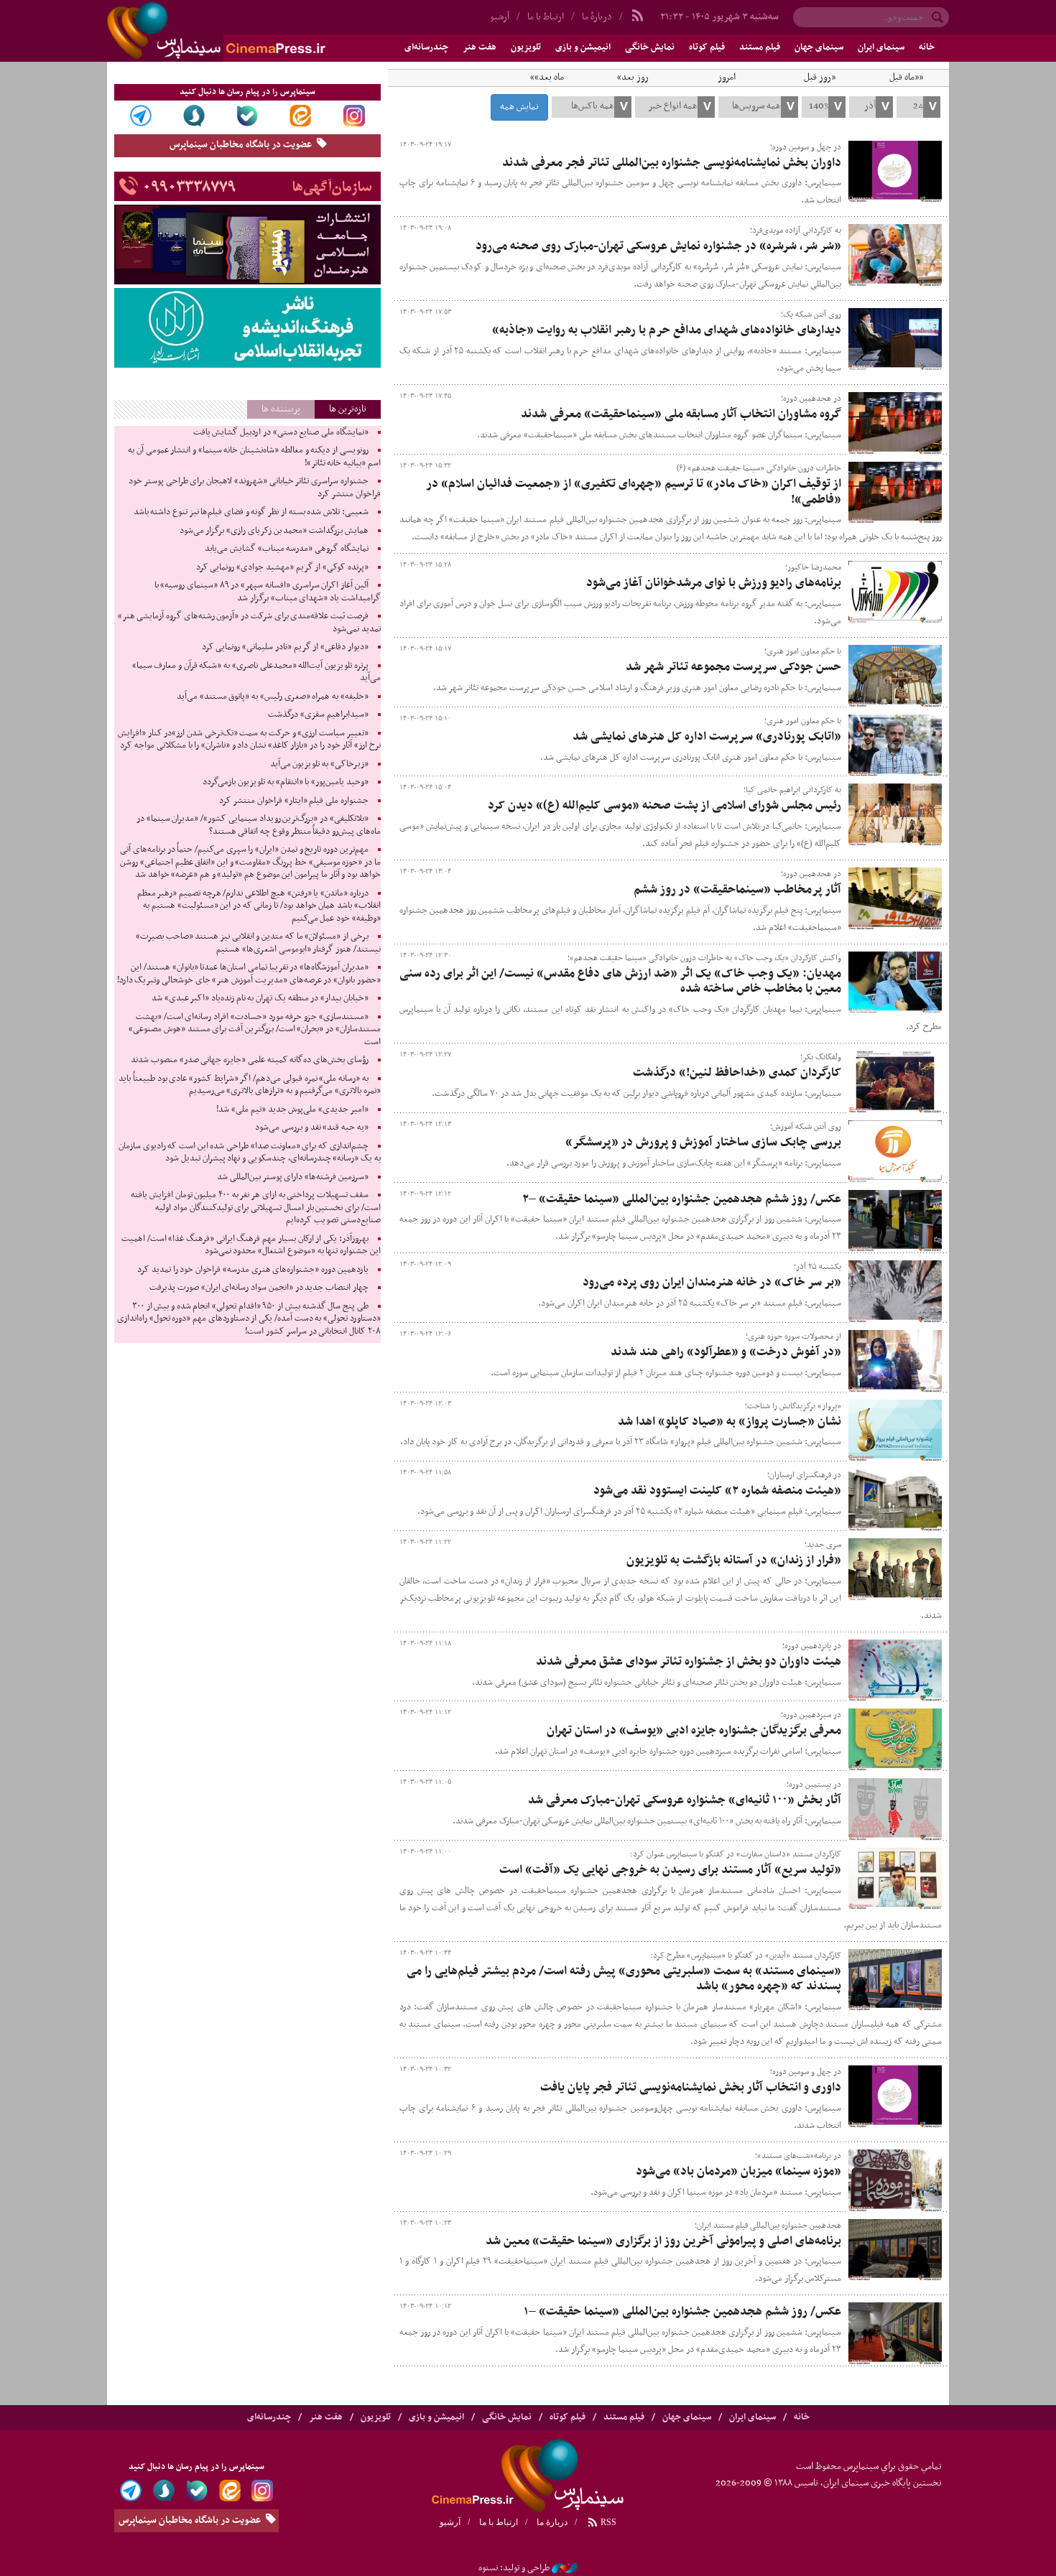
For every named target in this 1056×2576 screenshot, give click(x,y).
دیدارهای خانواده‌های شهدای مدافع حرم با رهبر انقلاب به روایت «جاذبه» (667, 330)
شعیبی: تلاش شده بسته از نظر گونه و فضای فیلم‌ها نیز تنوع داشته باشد (251, 512)
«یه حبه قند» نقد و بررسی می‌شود (311, 1127)
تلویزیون (526, 47)
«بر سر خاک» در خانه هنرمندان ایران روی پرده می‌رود (712, 1283)
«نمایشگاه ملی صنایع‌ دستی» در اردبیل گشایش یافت (281, 432)
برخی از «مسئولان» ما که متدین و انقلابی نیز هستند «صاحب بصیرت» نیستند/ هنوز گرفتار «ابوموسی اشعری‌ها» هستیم (258, 943)
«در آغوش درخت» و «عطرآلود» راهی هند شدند (726, 1352)
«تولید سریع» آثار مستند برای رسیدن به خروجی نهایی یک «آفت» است (670, 1870)
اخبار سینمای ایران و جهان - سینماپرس (251, 31)
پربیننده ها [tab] (281, 409)
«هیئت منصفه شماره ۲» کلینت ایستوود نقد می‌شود (717, 1491)
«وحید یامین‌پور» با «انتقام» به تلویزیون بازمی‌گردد (285, 782)
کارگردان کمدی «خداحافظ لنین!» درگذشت (737, 1073)
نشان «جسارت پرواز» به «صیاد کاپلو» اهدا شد (730, 1422)
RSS (607, 2522)
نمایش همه (519, 107)
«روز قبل (820, 78)
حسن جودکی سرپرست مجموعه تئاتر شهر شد (733, 667)
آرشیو (500, 17)
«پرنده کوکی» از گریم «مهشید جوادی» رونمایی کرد (282, 567)
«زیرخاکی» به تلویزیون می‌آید (319, 764)
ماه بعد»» (547, 78)
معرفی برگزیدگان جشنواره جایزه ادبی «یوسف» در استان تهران (694, 1731)
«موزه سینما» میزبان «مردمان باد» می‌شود (738, 2172)
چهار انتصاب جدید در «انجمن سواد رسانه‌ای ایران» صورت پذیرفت (259, 1288)
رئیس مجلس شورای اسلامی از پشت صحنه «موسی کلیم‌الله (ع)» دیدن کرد (664, 806)
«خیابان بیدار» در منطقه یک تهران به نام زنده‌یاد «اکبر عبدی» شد (260, 998)
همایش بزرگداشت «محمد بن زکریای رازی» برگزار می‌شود (274, 531)
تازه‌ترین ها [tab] (348, 409)
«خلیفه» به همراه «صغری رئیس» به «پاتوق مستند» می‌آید (273, 697)
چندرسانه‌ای (426, 47)
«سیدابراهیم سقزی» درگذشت (318, 715)
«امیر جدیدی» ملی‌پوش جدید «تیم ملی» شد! (292, 1110)
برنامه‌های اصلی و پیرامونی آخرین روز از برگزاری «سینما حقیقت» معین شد (663, 2241)
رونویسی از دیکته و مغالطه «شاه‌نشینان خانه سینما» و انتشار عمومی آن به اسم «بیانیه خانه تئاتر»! (254, 457)
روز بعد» (633, 78)
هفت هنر (480, 47)
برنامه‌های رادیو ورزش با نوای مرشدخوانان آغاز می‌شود (714, 583)
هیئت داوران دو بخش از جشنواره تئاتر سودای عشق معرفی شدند (689, 1662)
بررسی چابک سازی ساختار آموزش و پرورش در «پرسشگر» (703, 1143)
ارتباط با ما (546, 17)
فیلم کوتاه (707, 47)
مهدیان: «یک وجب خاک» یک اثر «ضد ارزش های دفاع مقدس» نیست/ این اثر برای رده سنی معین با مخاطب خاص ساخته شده (620, 982)
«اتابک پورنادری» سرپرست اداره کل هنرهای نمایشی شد (707, 737)
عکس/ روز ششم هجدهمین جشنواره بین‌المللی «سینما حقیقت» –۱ (682, 2312)
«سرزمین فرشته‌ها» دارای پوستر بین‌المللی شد (293, 1177)
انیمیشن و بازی (583, 47)
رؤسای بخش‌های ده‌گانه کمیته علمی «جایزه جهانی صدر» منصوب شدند (249, 1060)
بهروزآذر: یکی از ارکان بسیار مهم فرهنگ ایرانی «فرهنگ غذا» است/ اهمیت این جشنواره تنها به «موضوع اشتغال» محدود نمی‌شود (251, 1245)
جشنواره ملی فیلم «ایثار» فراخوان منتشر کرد (293, 801)
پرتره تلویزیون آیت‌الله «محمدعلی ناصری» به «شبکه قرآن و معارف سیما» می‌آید (256, 672)
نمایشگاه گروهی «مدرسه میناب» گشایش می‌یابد (287, 549)
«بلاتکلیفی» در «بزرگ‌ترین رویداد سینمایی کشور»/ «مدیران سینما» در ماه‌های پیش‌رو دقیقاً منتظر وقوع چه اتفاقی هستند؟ (259, 825)
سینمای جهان (819, 47)
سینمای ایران (881, 47)
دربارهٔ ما (597, 17)
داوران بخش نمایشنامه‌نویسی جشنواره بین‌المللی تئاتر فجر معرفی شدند (672, 163)
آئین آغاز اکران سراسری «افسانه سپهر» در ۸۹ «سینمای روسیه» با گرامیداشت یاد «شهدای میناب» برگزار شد (268, 592)
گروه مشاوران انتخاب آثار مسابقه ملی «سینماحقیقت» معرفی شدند (681, 414)
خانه (927, 47)
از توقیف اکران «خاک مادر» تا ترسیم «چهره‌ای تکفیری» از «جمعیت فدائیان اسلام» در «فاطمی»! (634, 492)
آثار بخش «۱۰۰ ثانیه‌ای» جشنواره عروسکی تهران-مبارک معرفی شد (685, 1800)
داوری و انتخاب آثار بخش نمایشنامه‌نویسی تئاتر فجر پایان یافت (691, 2088)
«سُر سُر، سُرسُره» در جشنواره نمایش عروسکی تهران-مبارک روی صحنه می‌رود (658, 246)
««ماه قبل (906, 78)
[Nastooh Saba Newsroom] (565, 2568)
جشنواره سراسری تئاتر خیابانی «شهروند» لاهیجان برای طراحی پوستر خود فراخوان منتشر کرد (254, 488)
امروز (727, 78)
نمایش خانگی (650, 47)
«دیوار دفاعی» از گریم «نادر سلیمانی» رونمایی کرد (285, 647)
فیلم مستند (760, 47)
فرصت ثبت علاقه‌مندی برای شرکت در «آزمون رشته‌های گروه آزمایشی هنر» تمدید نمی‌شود (249, 623)
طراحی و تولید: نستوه (514, 2568)
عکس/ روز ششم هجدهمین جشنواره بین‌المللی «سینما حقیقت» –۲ (682, 1199)
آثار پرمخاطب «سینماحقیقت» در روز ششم (737, 890)
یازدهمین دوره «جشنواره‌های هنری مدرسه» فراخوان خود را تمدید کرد (253, 1270)
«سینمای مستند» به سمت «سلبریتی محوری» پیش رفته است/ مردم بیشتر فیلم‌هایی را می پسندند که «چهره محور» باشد (624, 1979)
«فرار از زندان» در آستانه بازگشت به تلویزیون (734, 1561)
